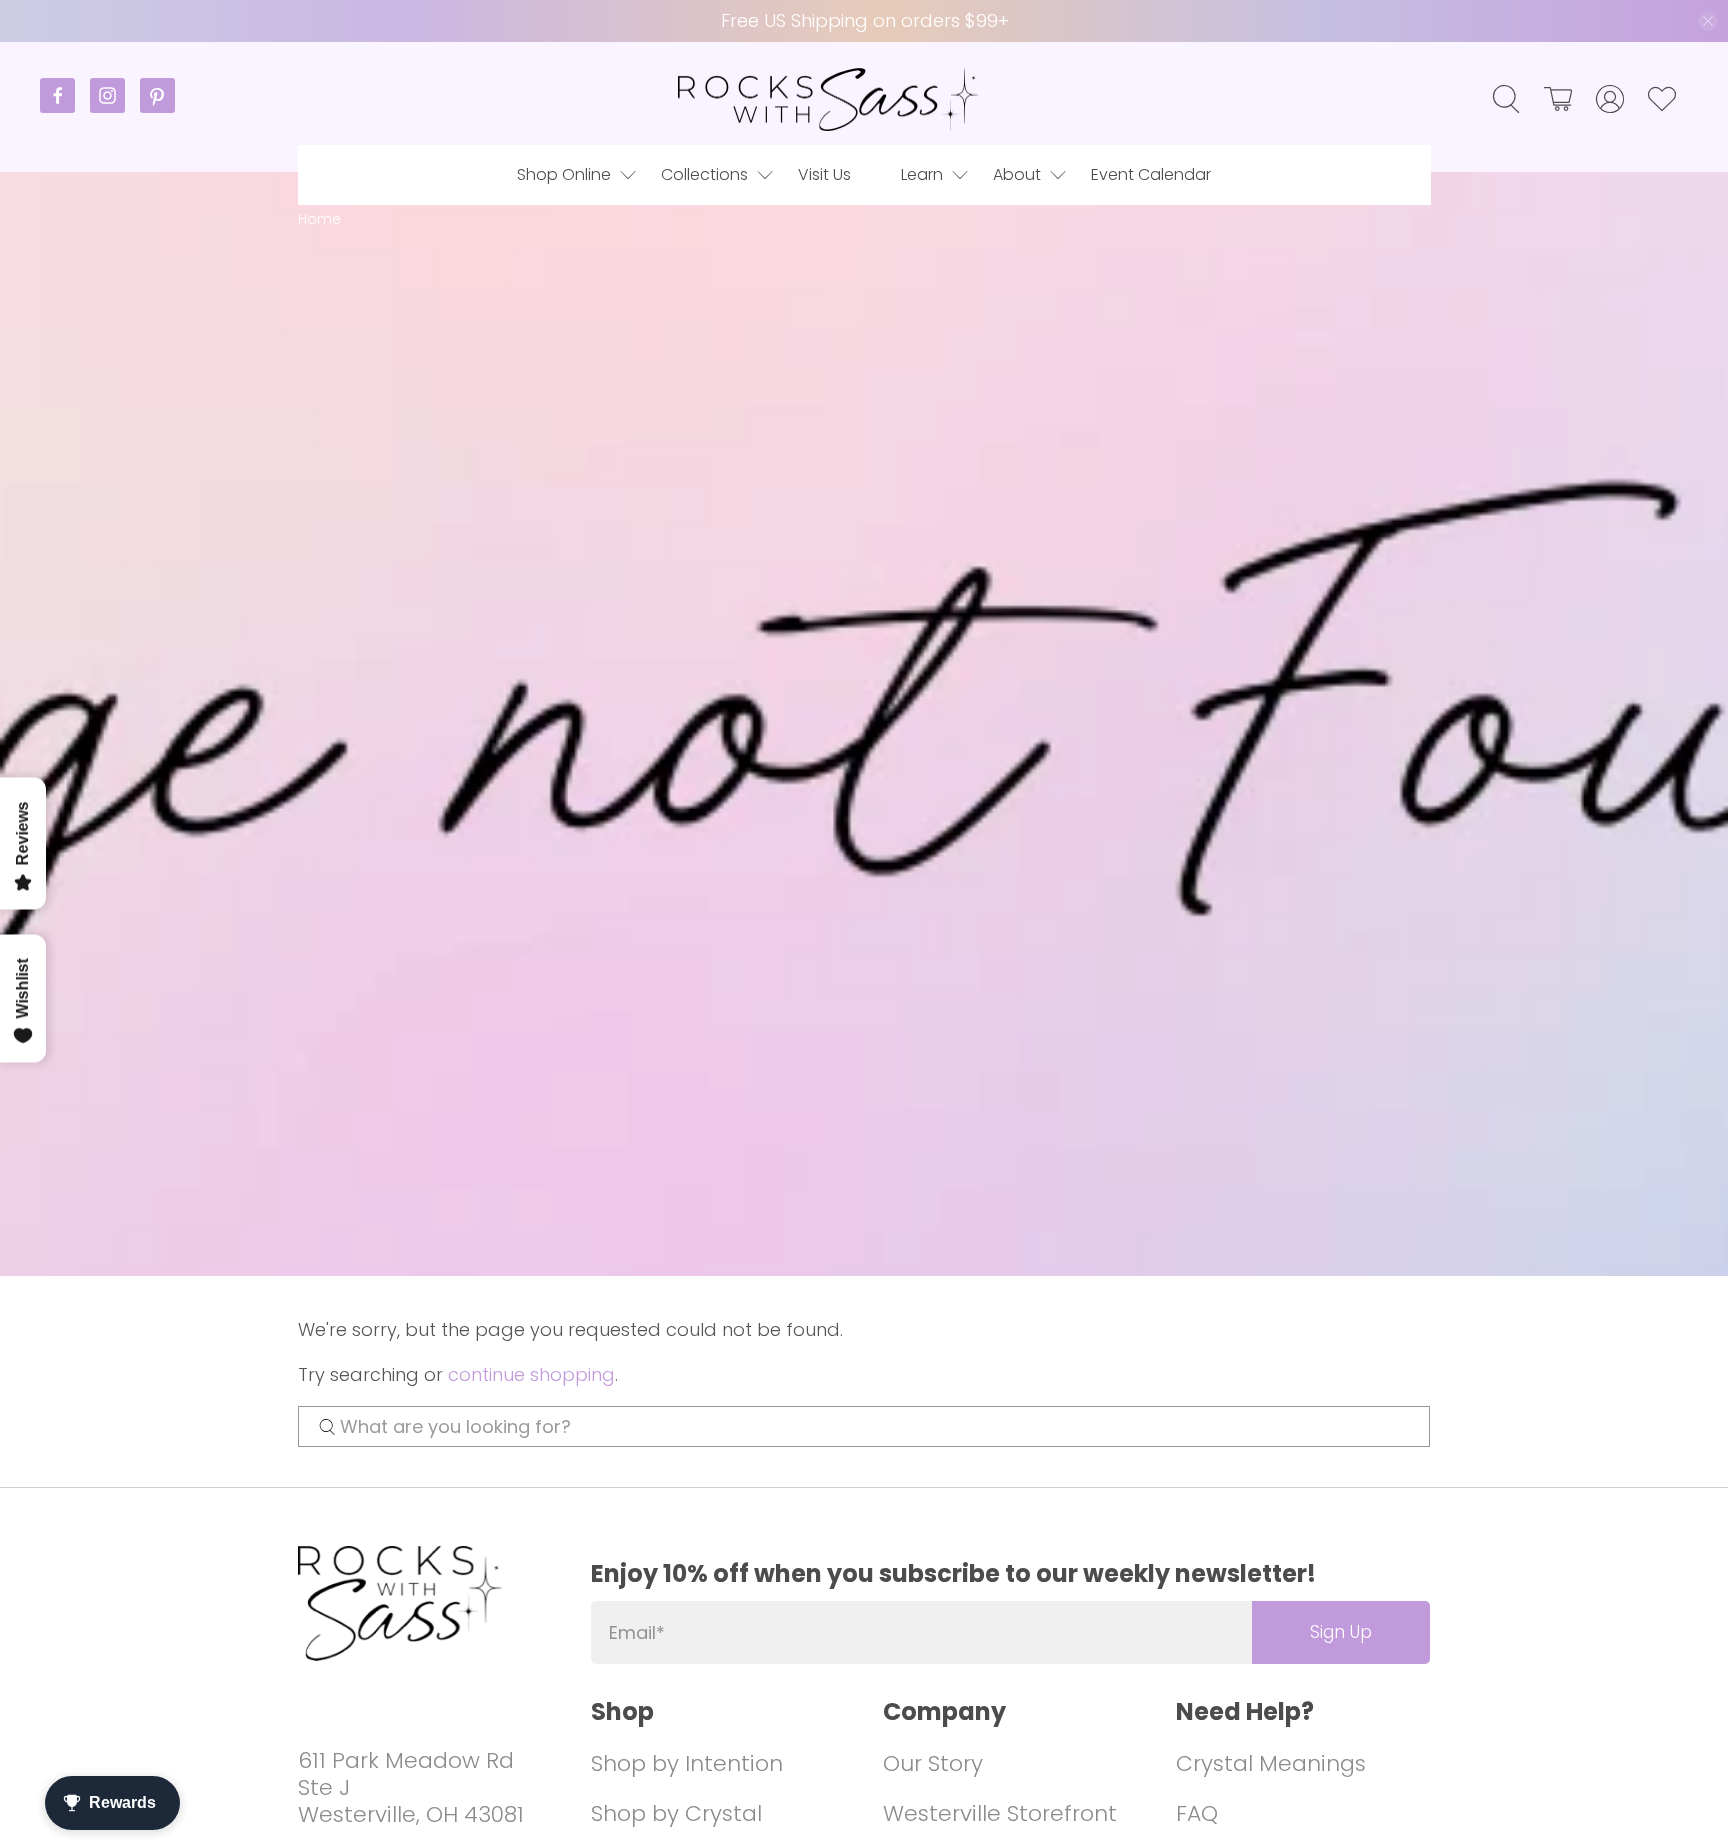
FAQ (1197, 1813)
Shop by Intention (687, 1763)
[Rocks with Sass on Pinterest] (157, 107)
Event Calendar (1151, 174)
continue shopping (531, 1374)
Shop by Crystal (676, 1813)
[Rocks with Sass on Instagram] (115, 107)
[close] (1708, 21)
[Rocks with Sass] (828, 100)
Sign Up (1341, 1632)
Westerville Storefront (1000, 1813)
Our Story (933, 1763)
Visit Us (824, 174)
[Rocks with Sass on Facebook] (65, 107)
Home (319, 219)
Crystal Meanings (1271, 1763)
